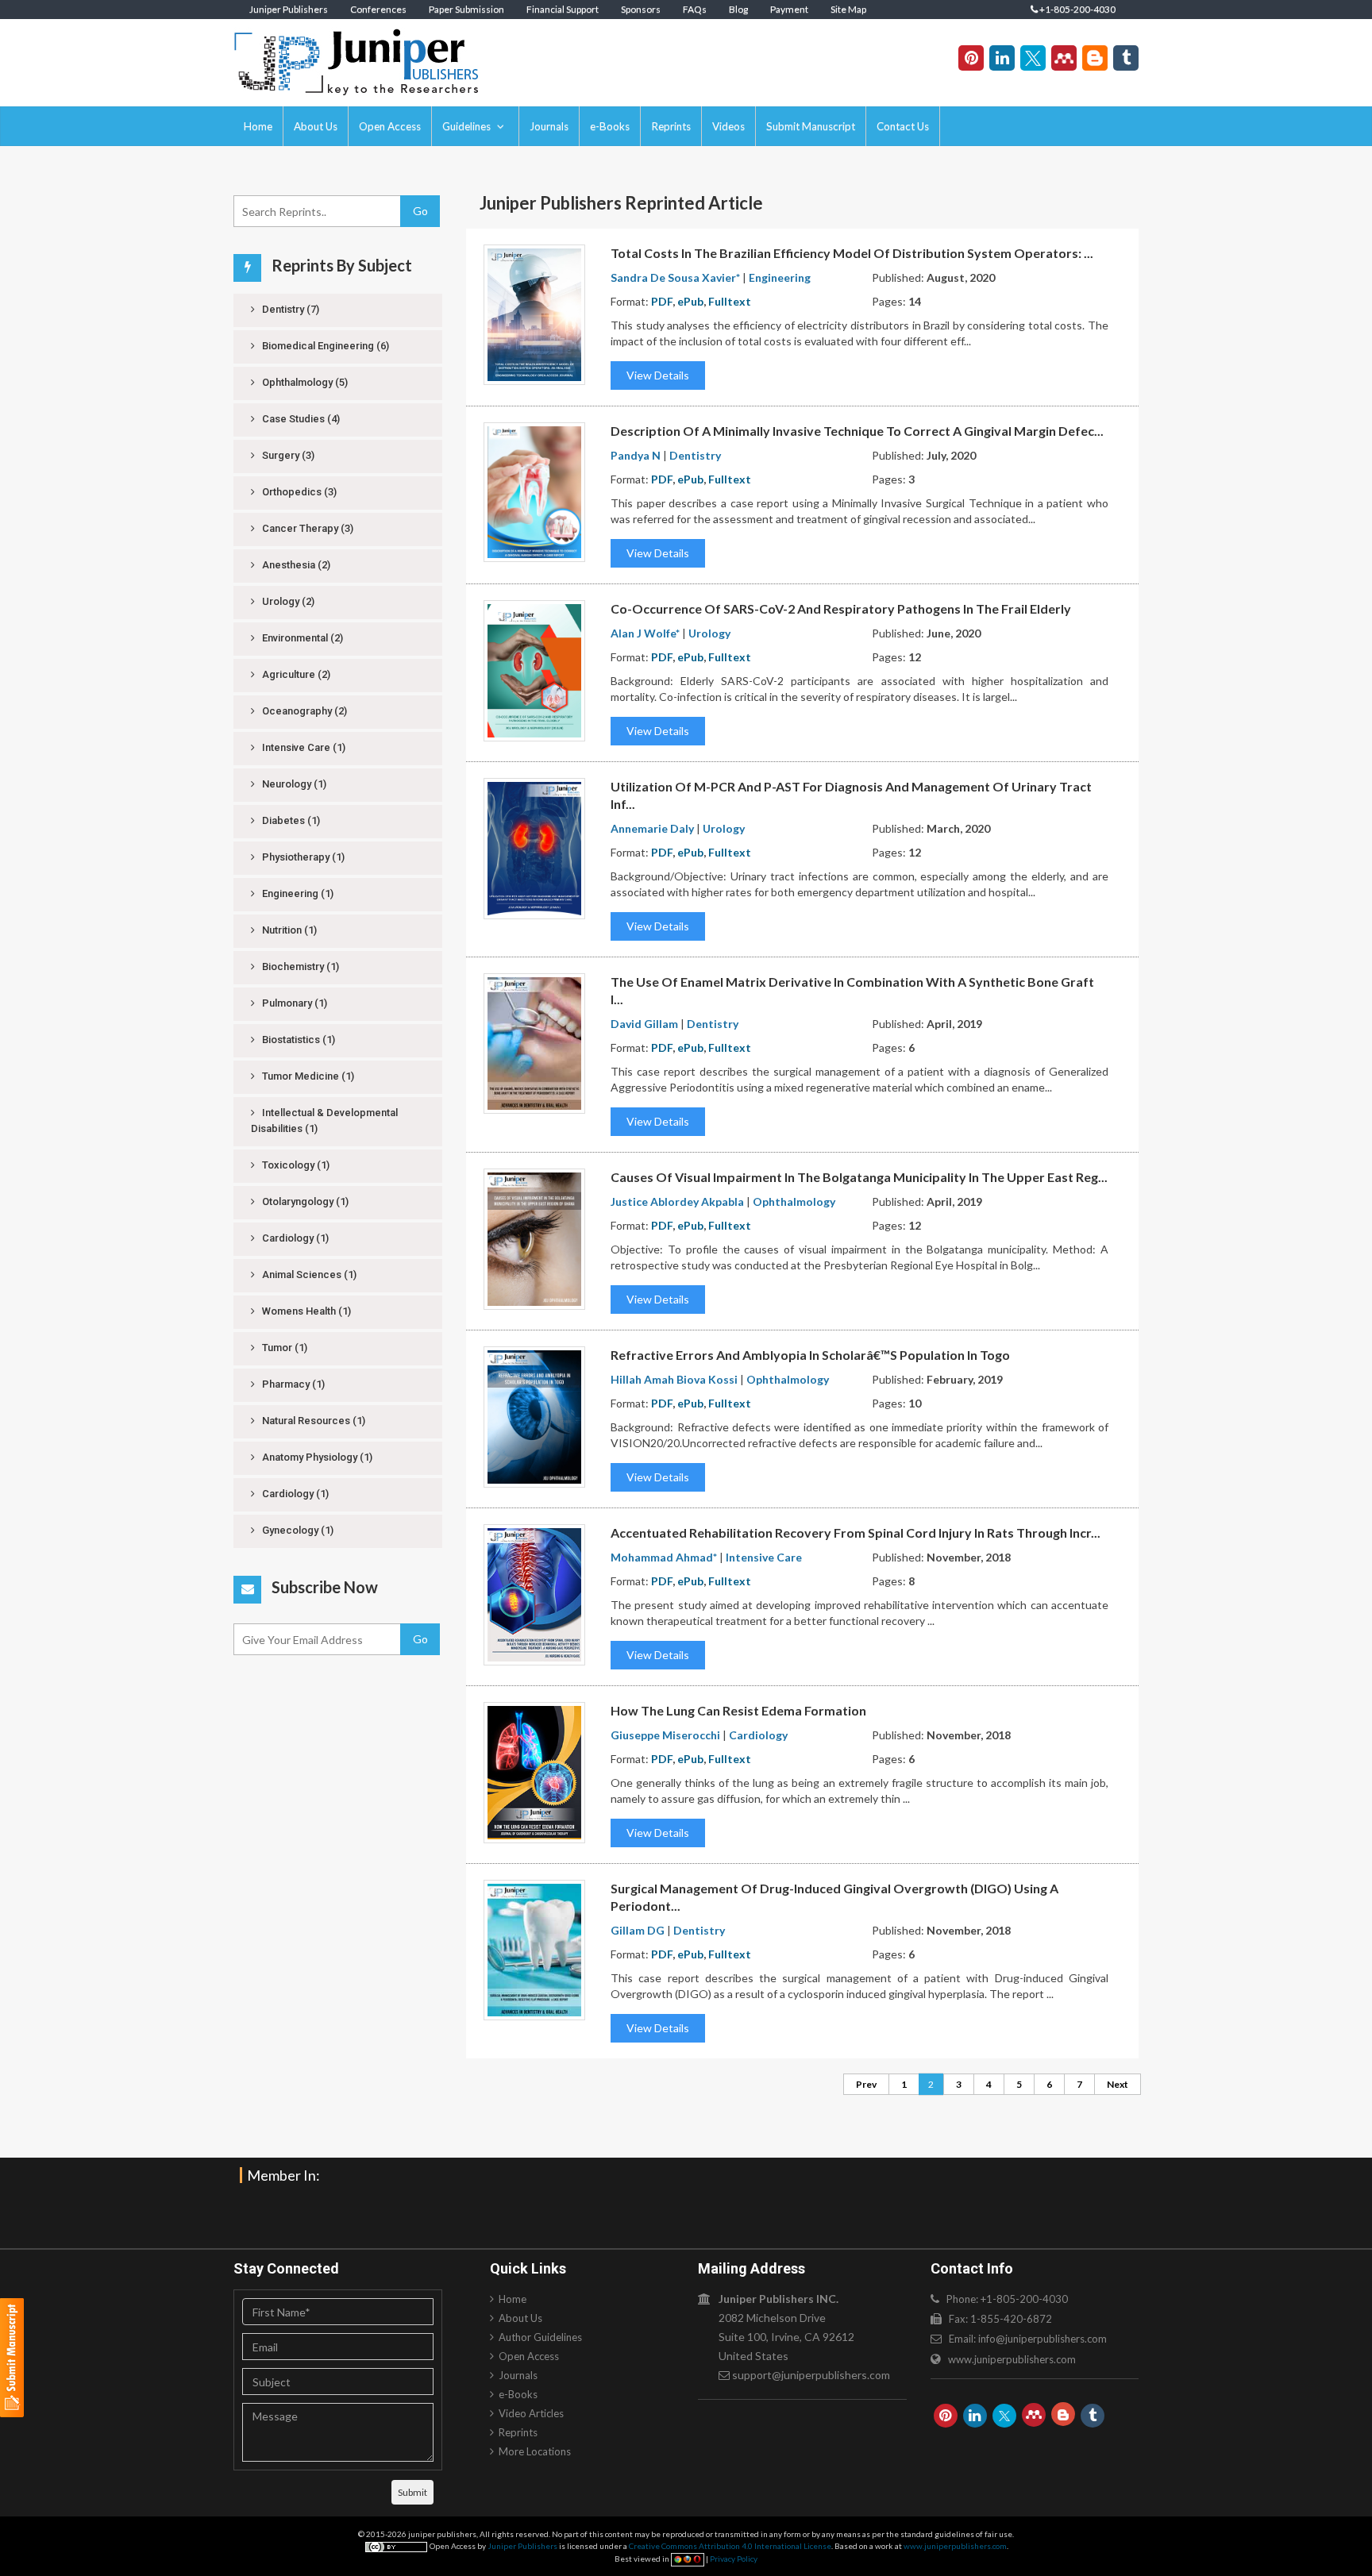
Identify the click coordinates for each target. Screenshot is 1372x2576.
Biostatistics (297, 1040)
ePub (690, 301)
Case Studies (300, 419)
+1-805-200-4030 (1077, 9)
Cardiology (294, 1238)
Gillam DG (638, 1930)
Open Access (390, 126)
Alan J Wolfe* (645, 633)
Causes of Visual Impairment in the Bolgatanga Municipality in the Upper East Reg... (859, 1177)
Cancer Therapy (306, 528)
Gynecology (297, 1530)
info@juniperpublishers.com (1042, 2339)
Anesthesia (295, 565)
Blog (738, 9)
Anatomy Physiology (316, 1457)
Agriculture (295, 674)
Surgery (287, 455)
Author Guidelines (540, 2337)
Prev (866, 2084)
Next (1118, 2084)
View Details (658, 375)
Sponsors (641, 9)
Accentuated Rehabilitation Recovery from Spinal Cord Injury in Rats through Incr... (856, 1533)
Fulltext (730, 301)
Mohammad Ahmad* (664, 1557)
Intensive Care (303, 747)
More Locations (535, 2451)
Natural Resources (312, 1421)
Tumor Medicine (307, 1076)
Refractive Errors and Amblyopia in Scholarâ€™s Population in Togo (810, 1355)
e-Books (610, 126)
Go (420, 211)
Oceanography (303, 711)
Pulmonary (293, 1003)
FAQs (695, 9)
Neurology (293, 784)
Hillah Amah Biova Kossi (674, 1379)
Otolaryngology (304, 1201)
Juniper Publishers (289, 9)
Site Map (848, 9)
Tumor (283, 1348)
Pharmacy (292, 1384)
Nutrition (288, 930)
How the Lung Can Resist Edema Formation (738, 1710)
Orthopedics (298, 492)
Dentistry (289, 309)
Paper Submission (466, 9)
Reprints (671, 126)
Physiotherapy (302, 857)
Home (258, 126)
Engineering (297, 893)
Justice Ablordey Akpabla (677, 1201)
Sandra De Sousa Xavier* (675, 277)
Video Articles (531, 2413)
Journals (549, 126)
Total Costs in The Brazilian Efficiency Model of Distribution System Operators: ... (852, 253)
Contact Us (903, 126)
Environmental (301, 638)
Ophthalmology (304, 382)
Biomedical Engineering (324, 346)
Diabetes (290, 820)
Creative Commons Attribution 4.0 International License (730, 2546)
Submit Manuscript (811, 126)
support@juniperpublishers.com (811, 2375)
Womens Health (305, 1311)
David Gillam (644, 1024)
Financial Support (563, 9)
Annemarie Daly (652, 828)
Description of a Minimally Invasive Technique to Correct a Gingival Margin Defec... (857, 431)
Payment (789, 9)
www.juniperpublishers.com (1012, 2359)
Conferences (378, 9)
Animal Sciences (308, 1275)
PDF (662, 301)
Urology (287, 601)
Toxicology (295, 1165)
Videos (728, 126)
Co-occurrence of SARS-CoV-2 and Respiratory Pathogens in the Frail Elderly (841, 608)
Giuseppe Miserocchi (665, 1735)
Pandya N (636, 455)
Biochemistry (299, 966)
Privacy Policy (734, 2559)
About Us (316, 126)
